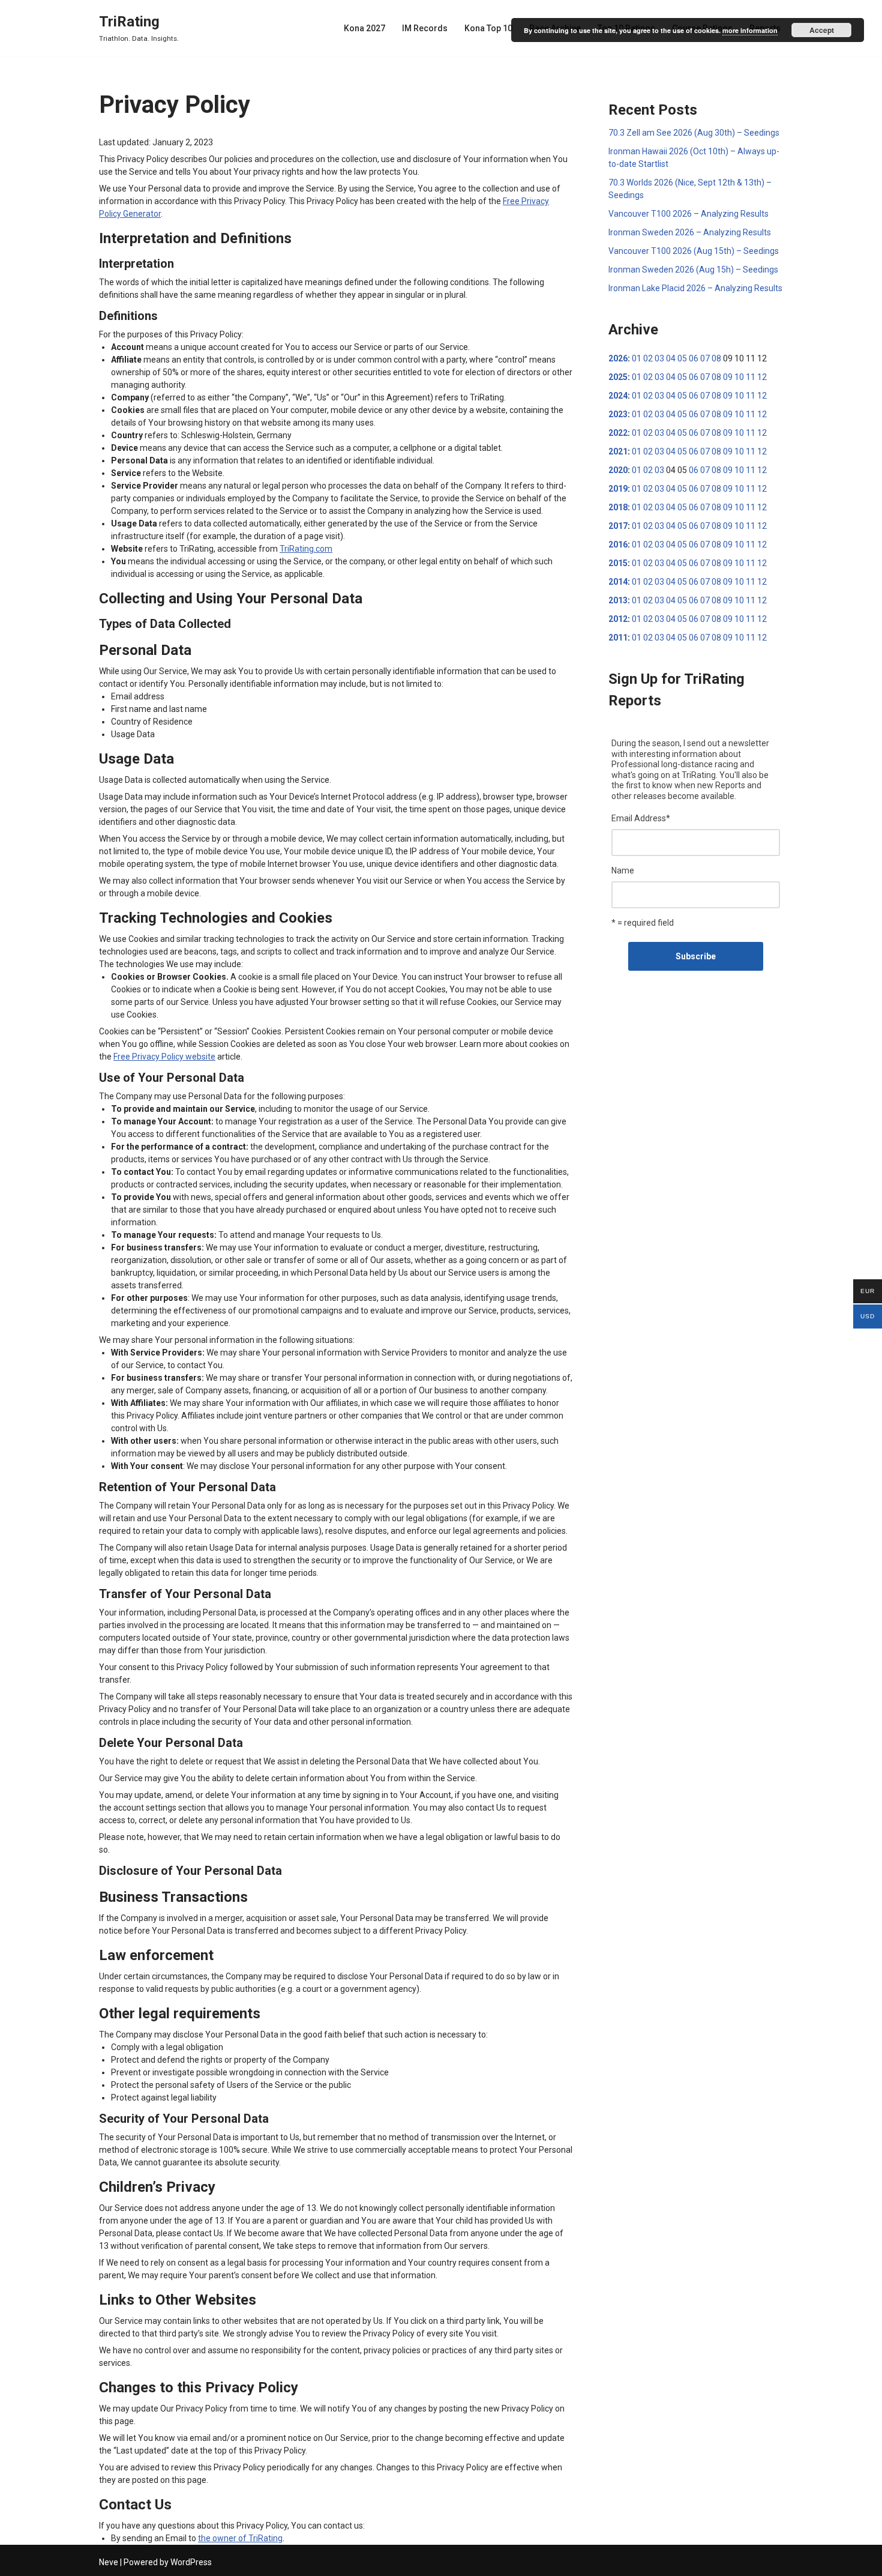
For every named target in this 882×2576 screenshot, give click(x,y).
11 (751, 377)
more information (750, 30)
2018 (618, 507)
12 (762, 377)
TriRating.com (306, 549)
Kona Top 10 (488, 28)
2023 (618, 414)
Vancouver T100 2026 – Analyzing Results (688, 214)
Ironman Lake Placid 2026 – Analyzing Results (695, 288)
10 (739, 377)
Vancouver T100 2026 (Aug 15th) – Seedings (694, 251)
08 (716, 358)
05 (682, 358)
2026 (618, 358)
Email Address (641, 818)
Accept (822, 30)
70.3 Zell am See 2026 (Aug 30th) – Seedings (694, 133)
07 (705, 358)
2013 (618, 600)
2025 (618, 377)
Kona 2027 (364, 28)
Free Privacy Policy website (164, 1057)
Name (623, 870)
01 (637, 358)
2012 (618, 619)
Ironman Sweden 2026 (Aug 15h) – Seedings (693, 270)
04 (671, 358)
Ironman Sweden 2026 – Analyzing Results (690, 232)
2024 (618, 396)
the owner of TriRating (240, 2538)
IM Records (425, 28)
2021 (618, 451)
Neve (109, 2562)
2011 (618, 638)
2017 (618, 526)
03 (659, 358)
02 (648, 358)
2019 (618, 489)
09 (728, 377)
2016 (618, 544)
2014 (618, 582)
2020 (618, 470)
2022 (618, 433)
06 (694, 358)
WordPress (191, 2562)
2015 (618, 563)
